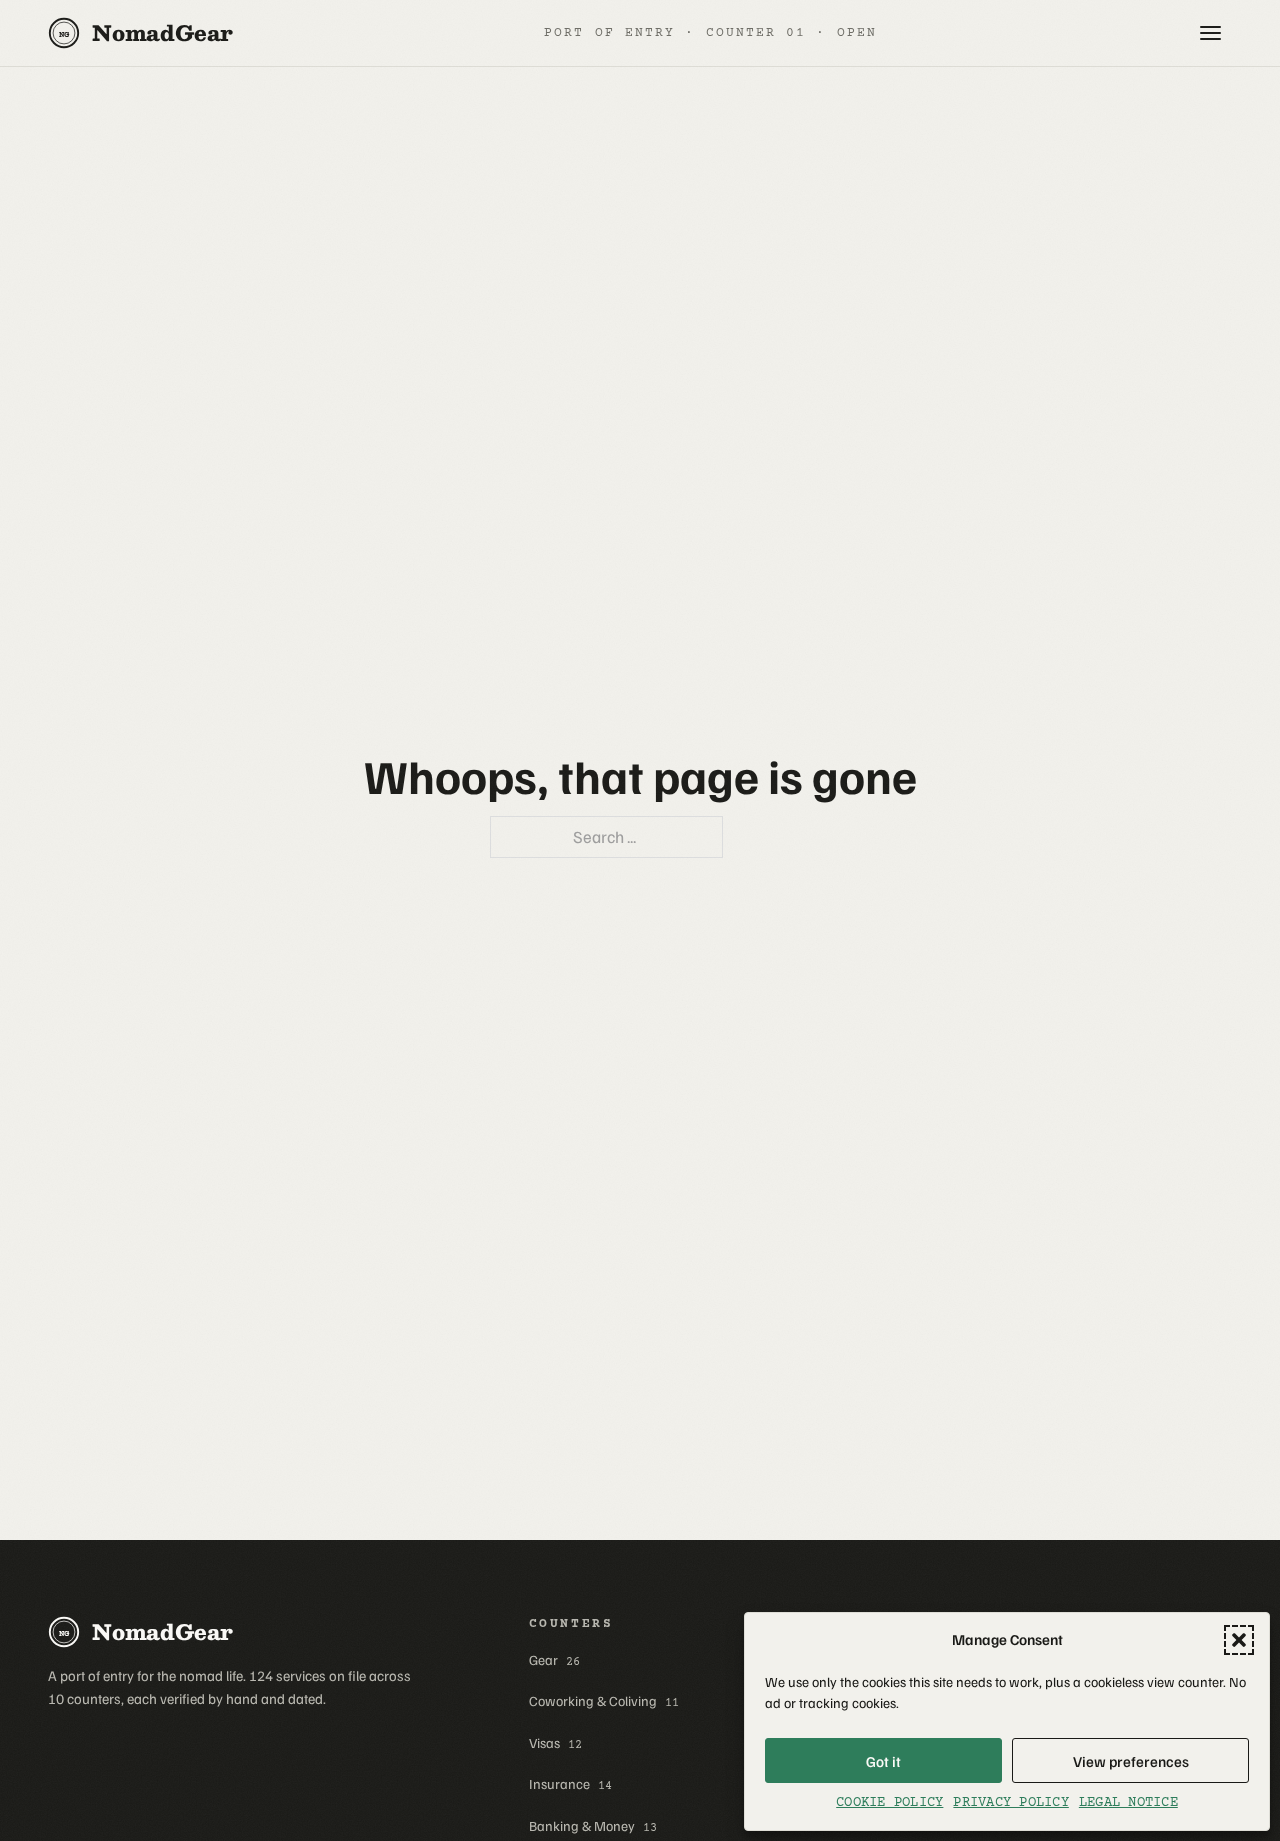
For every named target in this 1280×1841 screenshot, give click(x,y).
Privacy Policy (1010, 1803)
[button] (1239, 1640)
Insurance (570, 1784)
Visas (555, 1743)
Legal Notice (1128, 1803)
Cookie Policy (889, 1803)
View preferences (1131, 1761)
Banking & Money (593, 1826)
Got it (883, 1761)
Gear (554, 1660)
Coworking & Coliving (604, 1701)
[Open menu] (1210, 33)
